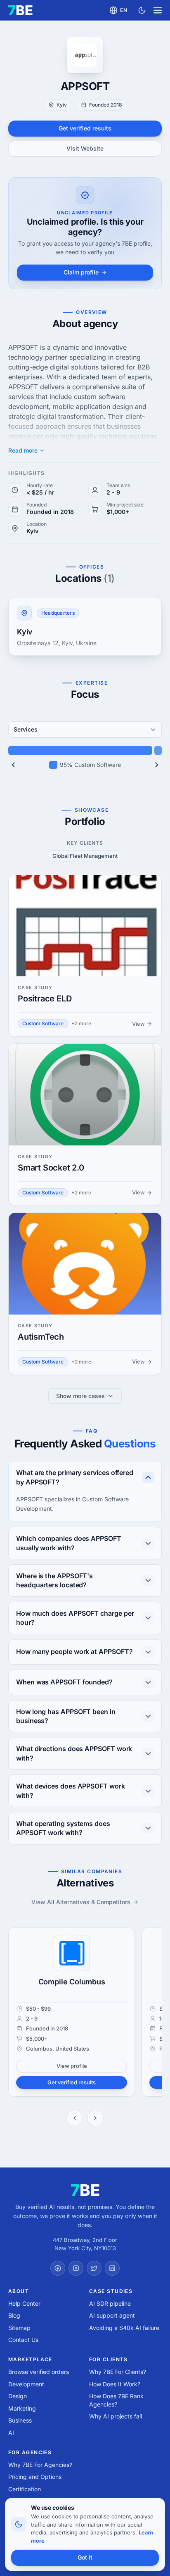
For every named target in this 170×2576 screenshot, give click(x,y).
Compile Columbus (72, 1982)
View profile (72, 2066)
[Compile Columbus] (72, 1953)
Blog (14, 2315)
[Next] (157, 765)
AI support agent (112, 2315)
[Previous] (13, 765)
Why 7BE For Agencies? (40, 2465)
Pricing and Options (35, 2477)
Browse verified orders (39, 2372)
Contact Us (23, 2340)
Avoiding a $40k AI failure (124, 2328)
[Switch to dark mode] (142, 10)
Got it (85, 2557)
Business (20, 2420)
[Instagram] (76, 2268)
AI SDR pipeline (110, 2303)
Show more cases (80, 1396)
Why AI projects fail (116, 2416)
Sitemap (19, 2328)
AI (11, 2433)
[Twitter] (94, 2268)
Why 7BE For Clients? (118, 2372)
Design (18, 2396)
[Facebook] (58, 2268)
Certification (25, 2489)
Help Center (24, 2303)
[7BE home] (85, 2190)
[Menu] (158, 10)
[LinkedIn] (112, 2268)
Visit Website (85, 148)
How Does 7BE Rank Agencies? (116, 2400)
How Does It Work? (115, 2384)
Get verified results (85, 128)
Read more (23, 451)
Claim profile (81, 272)
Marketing (22, 2408)
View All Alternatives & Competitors (81, 1902)
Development (26, 2384)
